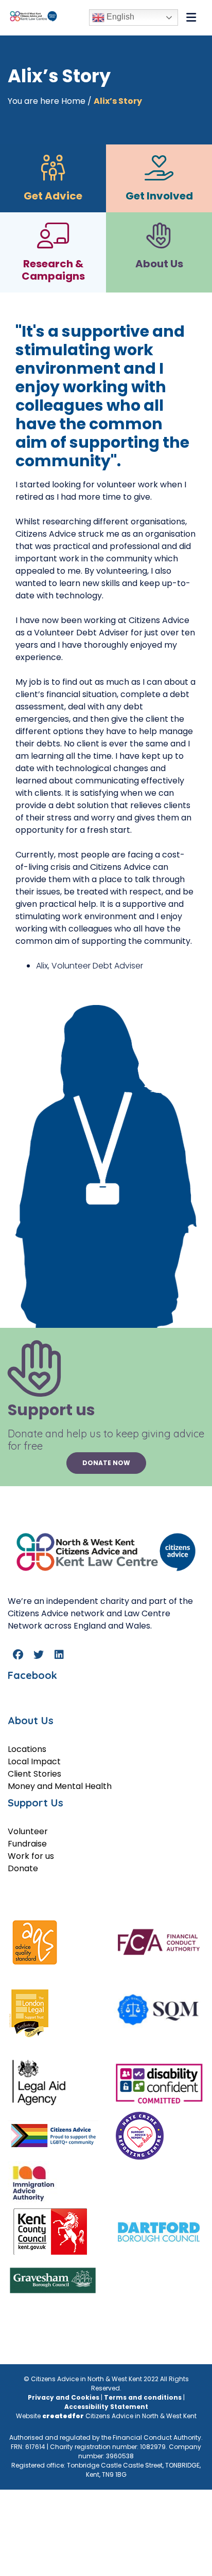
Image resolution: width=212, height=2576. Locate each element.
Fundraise (27, 1844)
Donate (23, 1868)
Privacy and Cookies (64, 2397)
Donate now (106, 1463)
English (119, 17)
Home (73, 101)
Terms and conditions (143, 2397)
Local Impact (34, 1761)
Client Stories (34, 1774)
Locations (27, 1749)
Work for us (31, 1856)
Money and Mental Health (60, 1786)
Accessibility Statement (106, 2407)
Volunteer (28, 1831)
